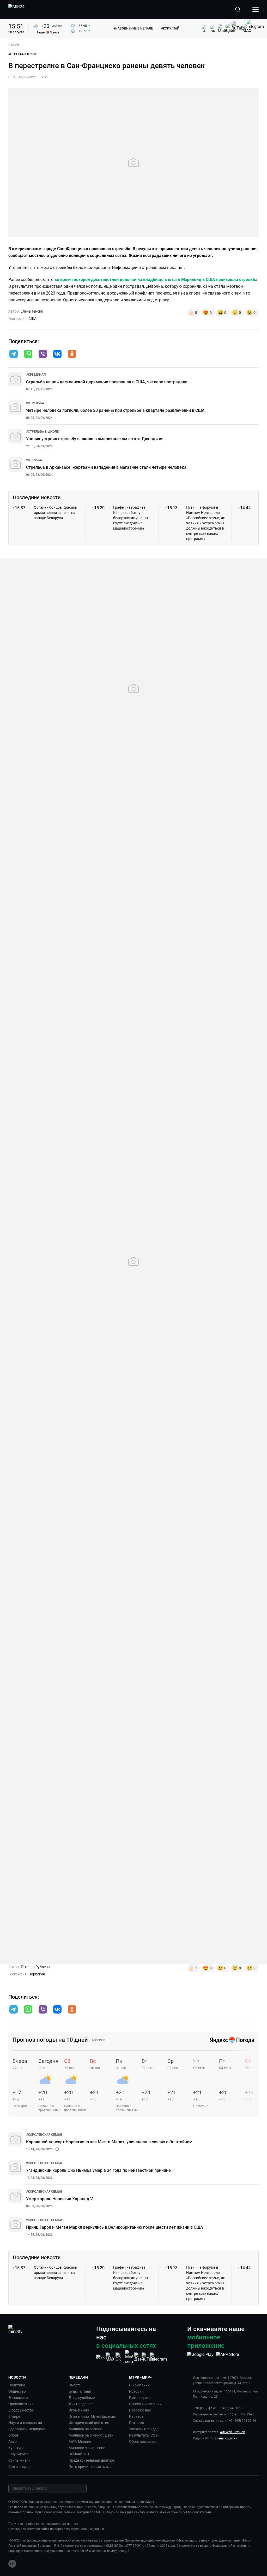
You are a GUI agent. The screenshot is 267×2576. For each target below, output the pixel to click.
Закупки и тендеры (145, 2429)
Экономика (18, 2398)
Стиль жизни (19, 2460)
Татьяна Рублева (35, 1967)
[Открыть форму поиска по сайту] (238, 9)
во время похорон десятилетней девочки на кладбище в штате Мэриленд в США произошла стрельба (156, 280)
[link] (36, 375)
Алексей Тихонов (233, 2432)
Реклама (137, 2423)
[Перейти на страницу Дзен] (139, 2357)
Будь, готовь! (80, 2391)
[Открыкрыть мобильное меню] (256, 9)
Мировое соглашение (87, 2448)
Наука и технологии (25, 2423)
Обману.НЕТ (79, 2454)
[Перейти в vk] (57, 354)
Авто (13, 2442)
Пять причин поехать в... (90, 2467)
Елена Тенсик (32, 311)
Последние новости (37, 497)
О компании (139, 2385)
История (136, 2391)
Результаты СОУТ (144, 2435)
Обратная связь (143, 2442)
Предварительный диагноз (92, 2460)
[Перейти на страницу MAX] (110, 2357)
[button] (14, 354)
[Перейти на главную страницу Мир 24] (16, 9)
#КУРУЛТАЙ (170, 28)
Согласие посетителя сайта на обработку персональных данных (56, 2529)
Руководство (140, 2398)
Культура (16, 2448)
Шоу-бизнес (18, 2454)
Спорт (13, 2435)
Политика (17, 2385)
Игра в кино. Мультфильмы (92, 2416)
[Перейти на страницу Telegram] (158, 2357)
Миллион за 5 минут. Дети (91, 2435)
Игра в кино (79, 2410)
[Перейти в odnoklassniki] (72, 354)
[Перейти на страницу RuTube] (149, 2357)
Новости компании (145, 2404)
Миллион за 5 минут (86, 2429)
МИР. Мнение (80, 2442)
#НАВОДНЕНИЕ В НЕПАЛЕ (133, 28)
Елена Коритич (226, 2438)
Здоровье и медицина (27, 2429)
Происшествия (21, 2404)
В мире (14, 2416)
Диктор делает (81, 2404)
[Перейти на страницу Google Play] (200, 2357)
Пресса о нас (140, 2410)
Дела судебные (82, 2398)
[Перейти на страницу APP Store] (227, 2357)
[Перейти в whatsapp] (28, 354)
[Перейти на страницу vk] (100, 2357)
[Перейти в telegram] (14, 354)
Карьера (136, 2416)
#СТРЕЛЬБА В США (23, 54)
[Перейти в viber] (43, 354)
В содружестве (21, 2410)
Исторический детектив (89, 2423)
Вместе (75, 2385)
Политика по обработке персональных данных (43, 2524)
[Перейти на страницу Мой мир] (129, 2357)
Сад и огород (19, 2467)
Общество (17, 2391)
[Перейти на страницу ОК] (120, 2357)
